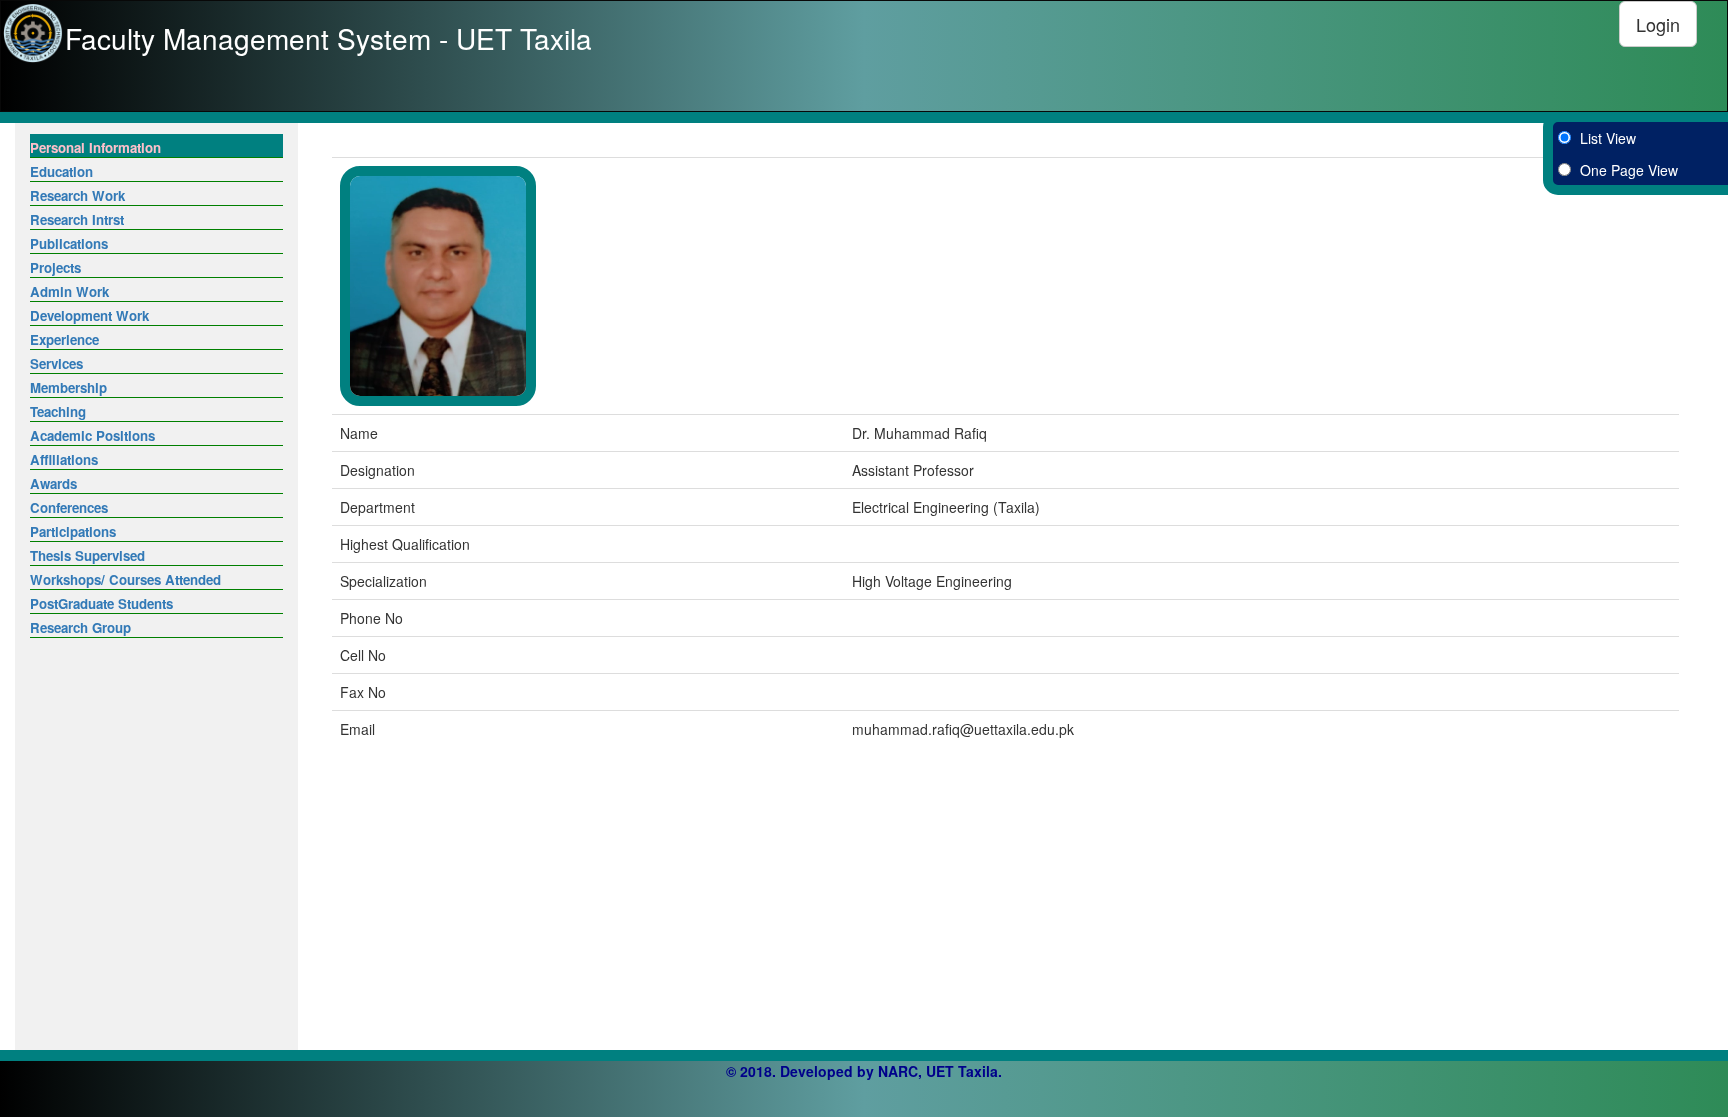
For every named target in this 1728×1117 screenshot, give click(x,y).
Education (61, 171)
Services (56, 363)
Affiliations (64, 459)
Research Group (80, 627)
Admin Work (69, 291)
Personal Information (95, 147)
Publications (69, 243)
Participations (73, 531)
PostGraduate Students (101, 603)
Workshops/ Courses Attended (125, 579)
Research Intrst (77, 219)
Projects (55, 267)
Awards (53, 483)
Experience (64, 339)
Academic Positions (92, 435)
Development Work (89, 315)
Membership (68, 387)
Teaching (58, 411)
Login (1658, 24)
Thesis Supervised (87, 555)
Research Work (77, 195)
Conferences (69, 507)
